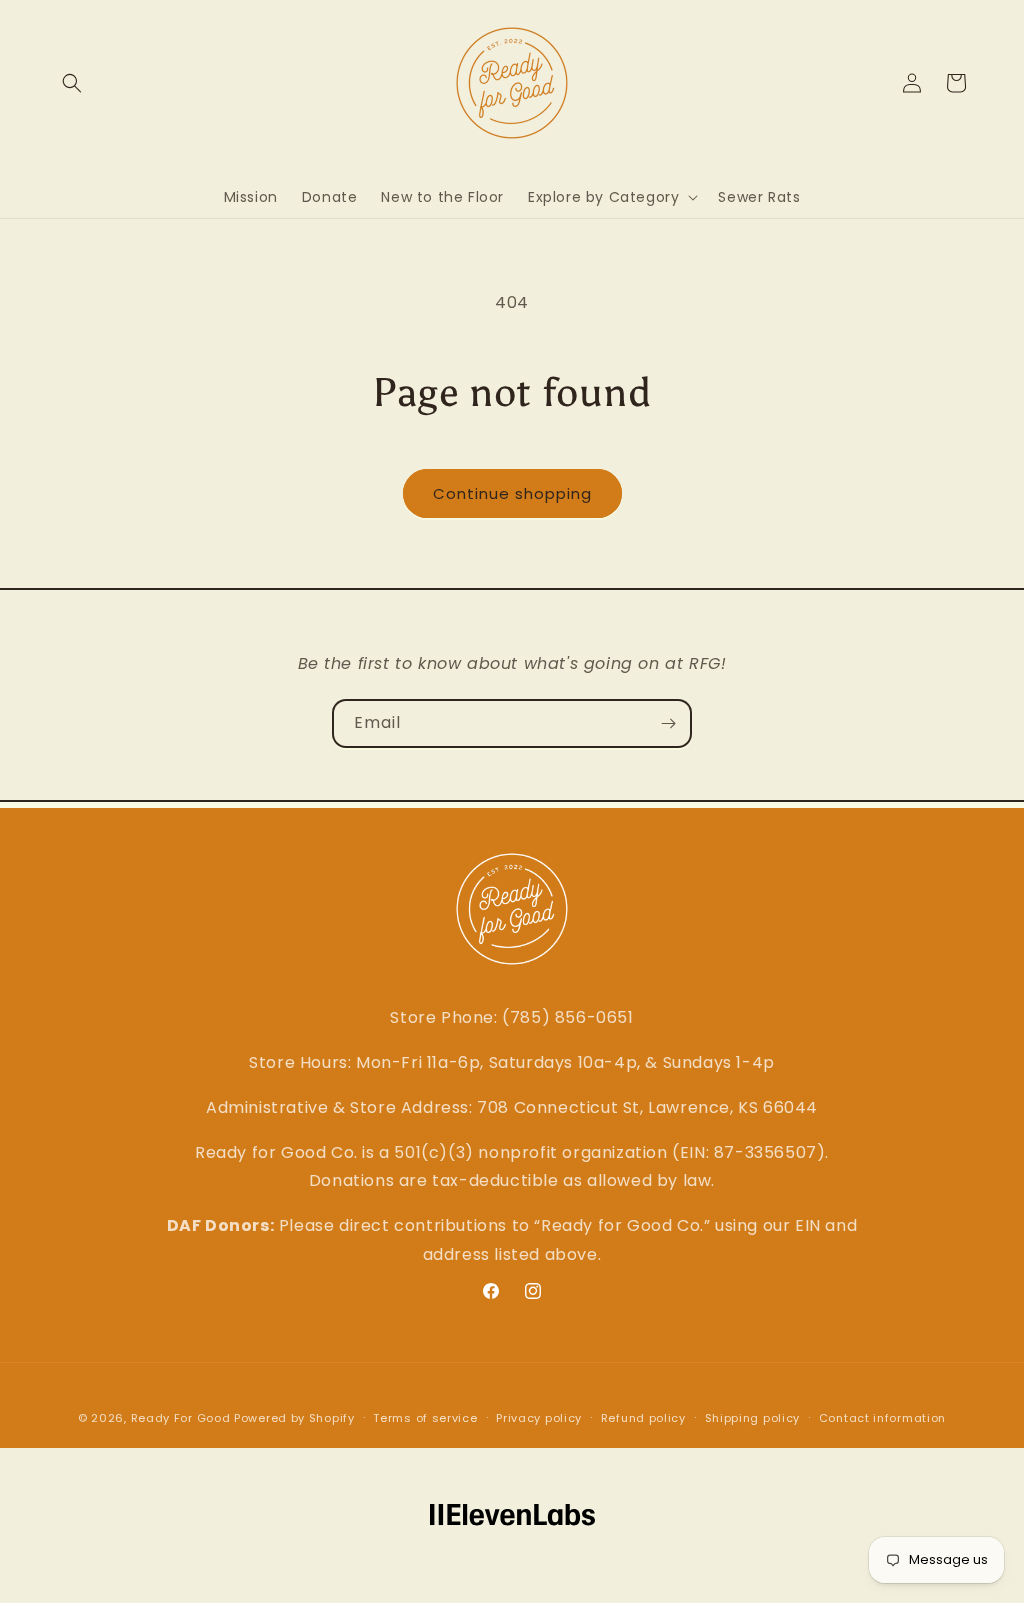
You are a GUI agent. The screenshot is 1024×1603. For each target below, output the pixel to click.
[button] (72, 83)
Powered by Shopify (294, 1418)
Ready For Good (181, 1418)
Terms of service (425, 1418)
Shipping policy (753, 1418)
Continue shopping (512, 493)
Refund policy (643, 1418)
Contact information (882, 1418)
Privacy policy (539, 1418)
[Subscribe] (668, 723)
